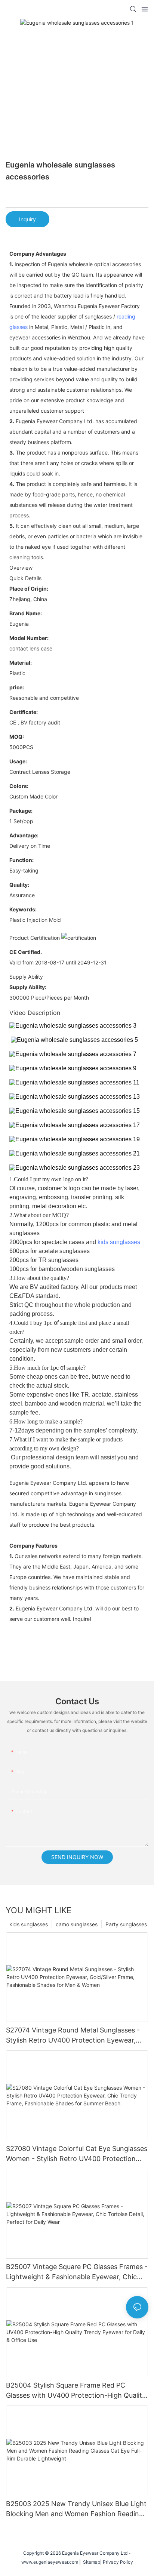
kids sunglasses (119, 1242)
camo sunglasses (77, 1924)
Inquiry (27, 219)
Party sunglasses (126, 1924)
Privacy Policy (118, 2562)
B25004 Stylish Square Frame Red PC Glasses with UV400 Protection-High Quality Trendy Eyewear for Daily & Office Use (76, 2391)
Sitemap (90, 2562)
